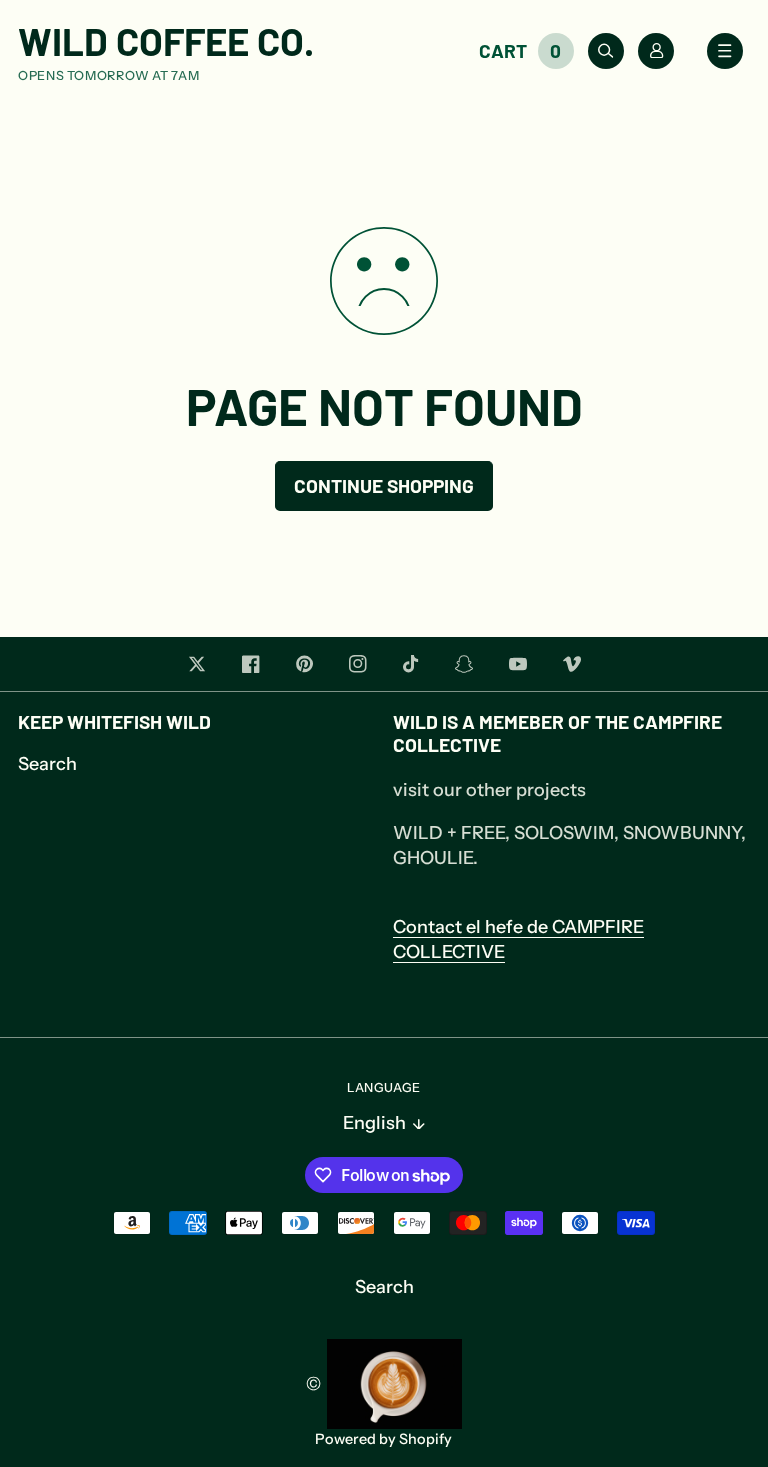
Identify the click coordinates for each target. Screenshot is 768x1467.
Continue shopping (384, 485)
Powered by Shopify (383, 1439)
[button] (530, 51)
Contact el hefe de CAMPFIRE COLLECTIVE (518, 939)
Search (47, 764)
